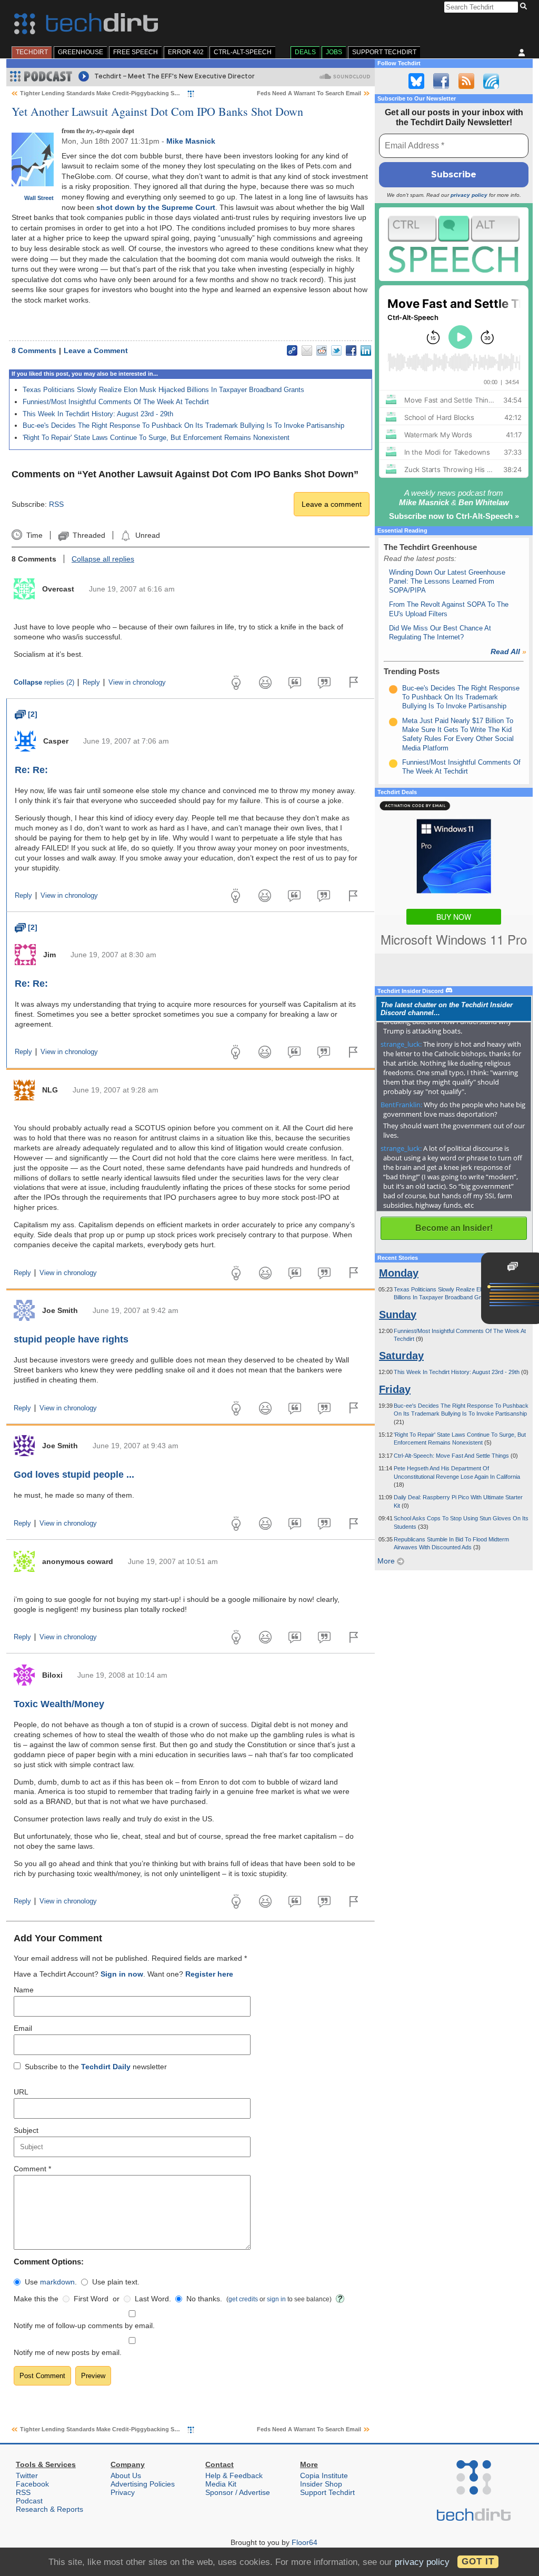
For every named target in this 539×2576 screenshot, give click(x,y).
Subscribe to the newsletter (96, 2067)
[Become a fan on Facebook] (441, 81)
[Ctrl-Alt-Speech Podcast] (454, 244)
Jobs (334, 52)
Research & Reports (49, 2509)
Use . (51, 2282)
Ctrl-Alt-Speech (243, 52)
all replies (103, 559)
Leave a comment (332, 504)
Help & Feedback (234, 2475)
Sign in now (122, 1974)
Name (24, 1990)
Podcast (29, 2501)
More (387, 1561)
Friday (395, 1389)
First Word (91, 2299)
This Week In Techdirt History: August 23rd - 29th (98, 414)
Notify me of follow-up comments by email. (84, 2326)
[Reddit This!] (322, 350)
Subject (26, 2130)
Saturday (401, 1356)
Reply (91, 683)
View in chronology (137, 683)
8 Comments (34, 350)
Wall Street (39, 198)
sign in (276, 2299)
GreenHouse (81, 52)
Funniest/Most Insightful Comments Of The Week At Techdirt (116, 402)
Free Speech (136, 52)
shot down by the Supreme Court (156, 207)
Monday (399, 1273)
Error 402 (186, 52)
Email (23, 2028)
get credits (243, 2299)
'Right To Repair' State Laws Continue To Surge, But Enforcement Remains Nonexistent (156, 438)
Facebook (32, 2484)
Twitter (27, 2475)
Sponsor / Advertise (238, 2492)
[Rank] (393, 689)
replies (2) (44, 683)
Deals (305, 52)
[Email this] (307, 350)
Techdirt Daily (106, 2067)
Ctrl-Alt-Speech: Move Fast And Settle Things (452, 1456)
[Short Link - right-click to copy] (292, 350)
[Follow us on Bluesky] (416, 81)
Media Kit (221, 2484)
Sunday (398, 1315)
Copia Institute (324, 2475)
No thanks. (204, 2299)
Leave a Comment (96, 350)
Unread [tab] (147, 535)
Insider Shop (321, 2484)
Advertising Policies (143, 2484)
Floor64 (305, 2542)
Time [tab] (34, 535)
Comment (32, 2169)
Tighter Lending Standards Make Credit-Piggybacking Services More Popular (126, 93)
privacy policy (469, 195)
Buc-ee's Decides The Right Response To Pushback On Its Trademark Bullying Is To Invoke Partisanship (183, 425)
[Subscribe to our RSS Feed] (466, 81)
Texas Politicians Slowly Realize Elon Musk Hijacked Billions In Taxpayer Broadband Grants (163, 390)
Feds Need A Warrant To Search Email (309, 93)
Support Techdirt (384, 52)
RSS (56, 504)
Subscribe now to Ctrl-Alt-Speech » (454, 516)
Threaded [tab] (89, 535)
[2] (26, 714)
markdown (57, 2282)
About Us (126, 2475)
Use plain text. (116, 2282)
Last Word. (153, 2299)
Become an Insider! (454, 1228)
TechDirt (32, 52)
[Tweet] (336, 350)
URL (21, 2092)
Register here (209, 1974)
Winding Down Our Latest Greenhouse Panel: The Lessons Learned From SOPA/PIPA (447, 582)
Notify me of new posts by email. (68, 2352)
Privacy (123, 2492)
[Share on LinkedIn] (366, 350)
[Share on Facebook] (351, 350)
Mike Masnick (191, 141)
